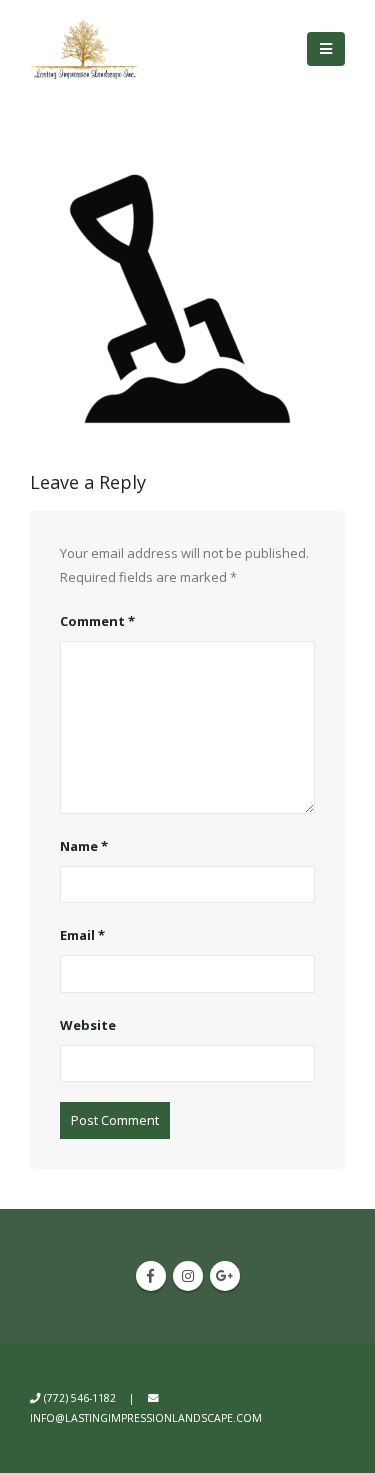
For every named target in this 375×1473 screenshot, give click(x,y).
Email (82, 935)
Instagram (188, 1276)
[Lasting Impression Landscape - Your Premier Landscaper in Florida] (85, 49)
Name (84, 846)
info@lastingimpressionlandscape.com (146, 1418)
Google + (225, 1276)
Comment (97, 621)
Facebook (151, 1276)
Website (88, 1025)
